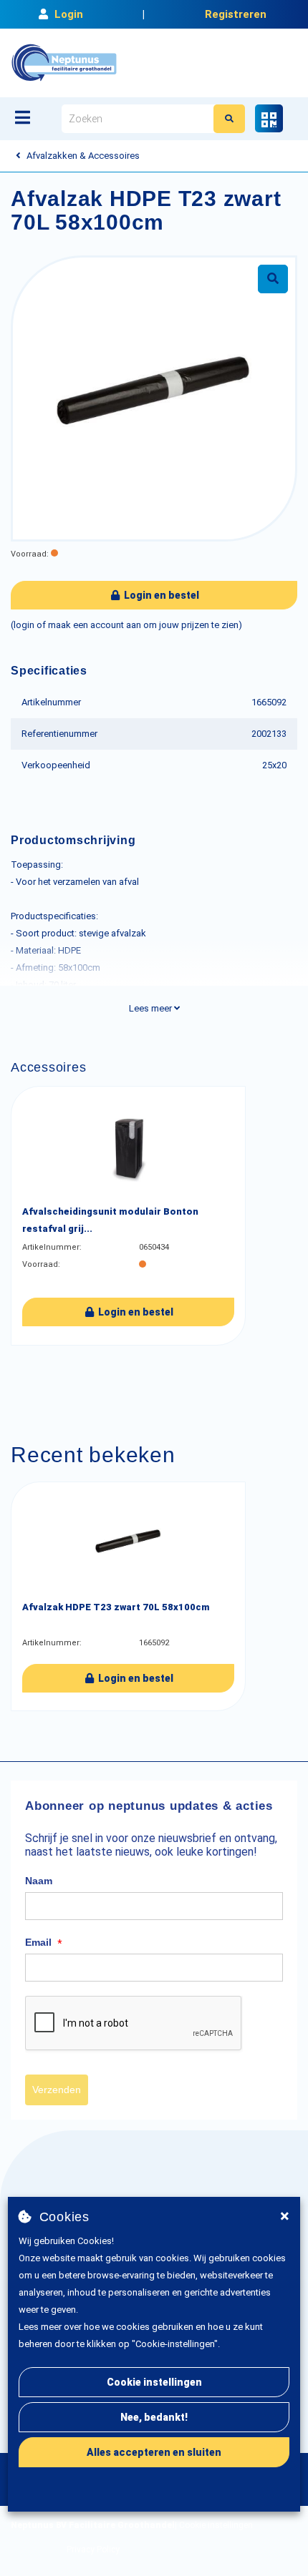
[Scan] (269, 118)
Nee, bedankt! (154, 2417)
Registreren (236, 14)
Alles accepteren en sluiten (154, 2452)
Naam (39, 1881)
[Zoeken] (229, 119)
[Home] (64, 63)
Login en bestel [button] (160, 595)
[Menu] (23, 117)
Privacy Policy (93, 2550)
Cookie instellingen (154, 2382)
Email (44, 1943)
